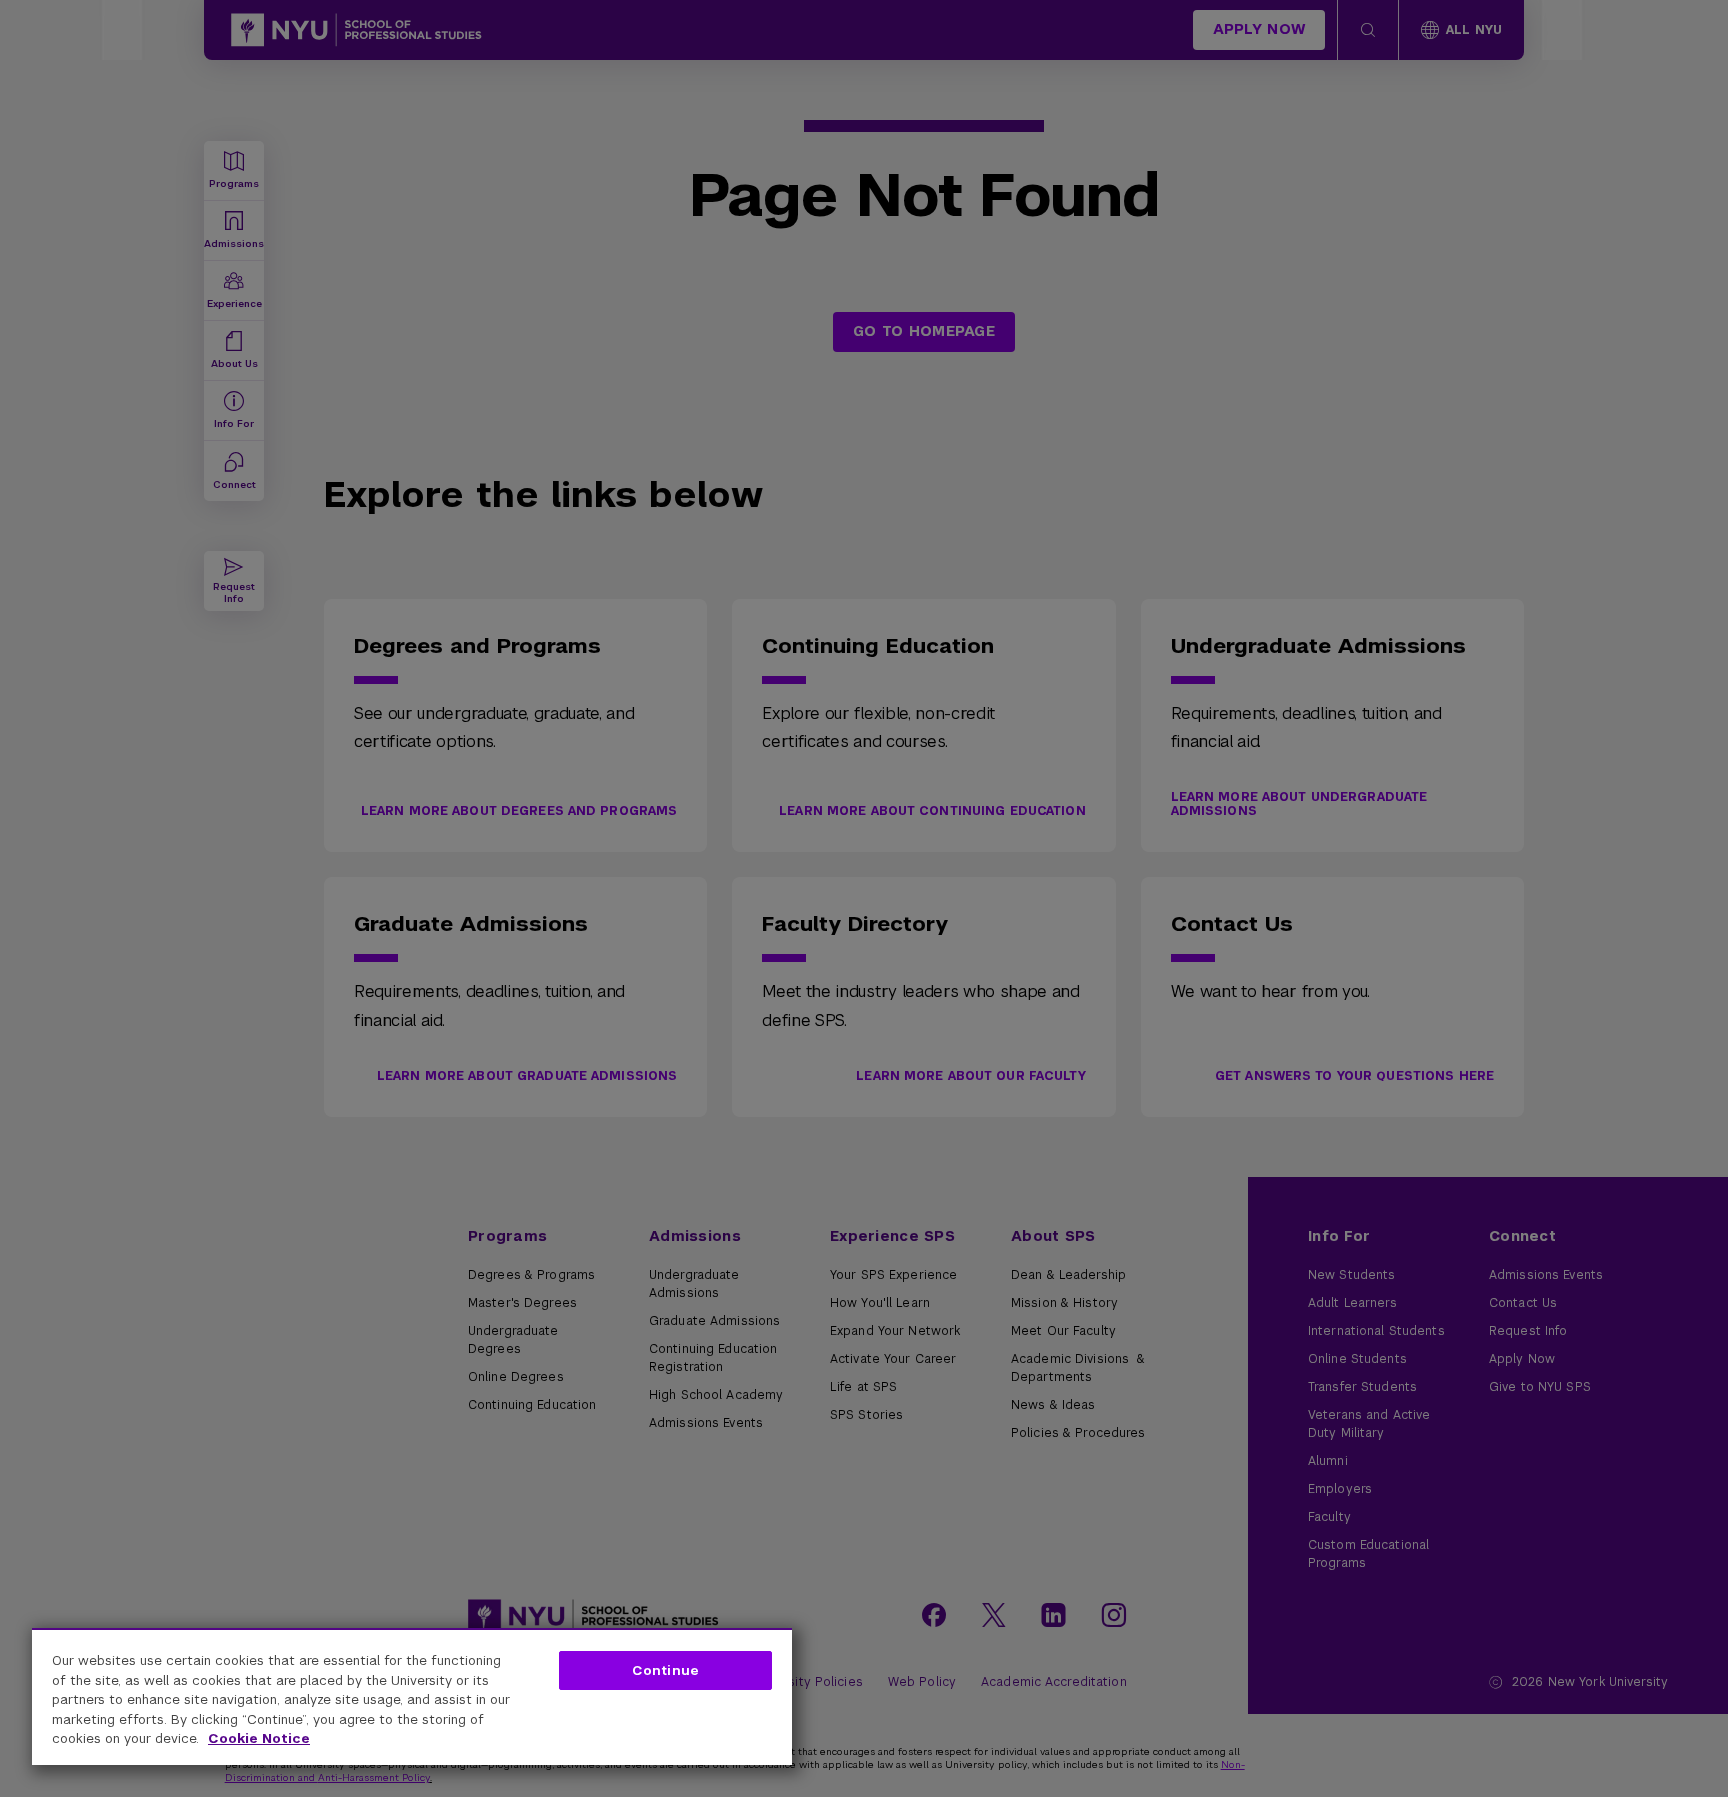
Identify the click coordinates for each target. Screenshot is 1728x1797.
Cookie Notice (259, 1738)
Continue (665, 1670)
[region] (412, 1696)
